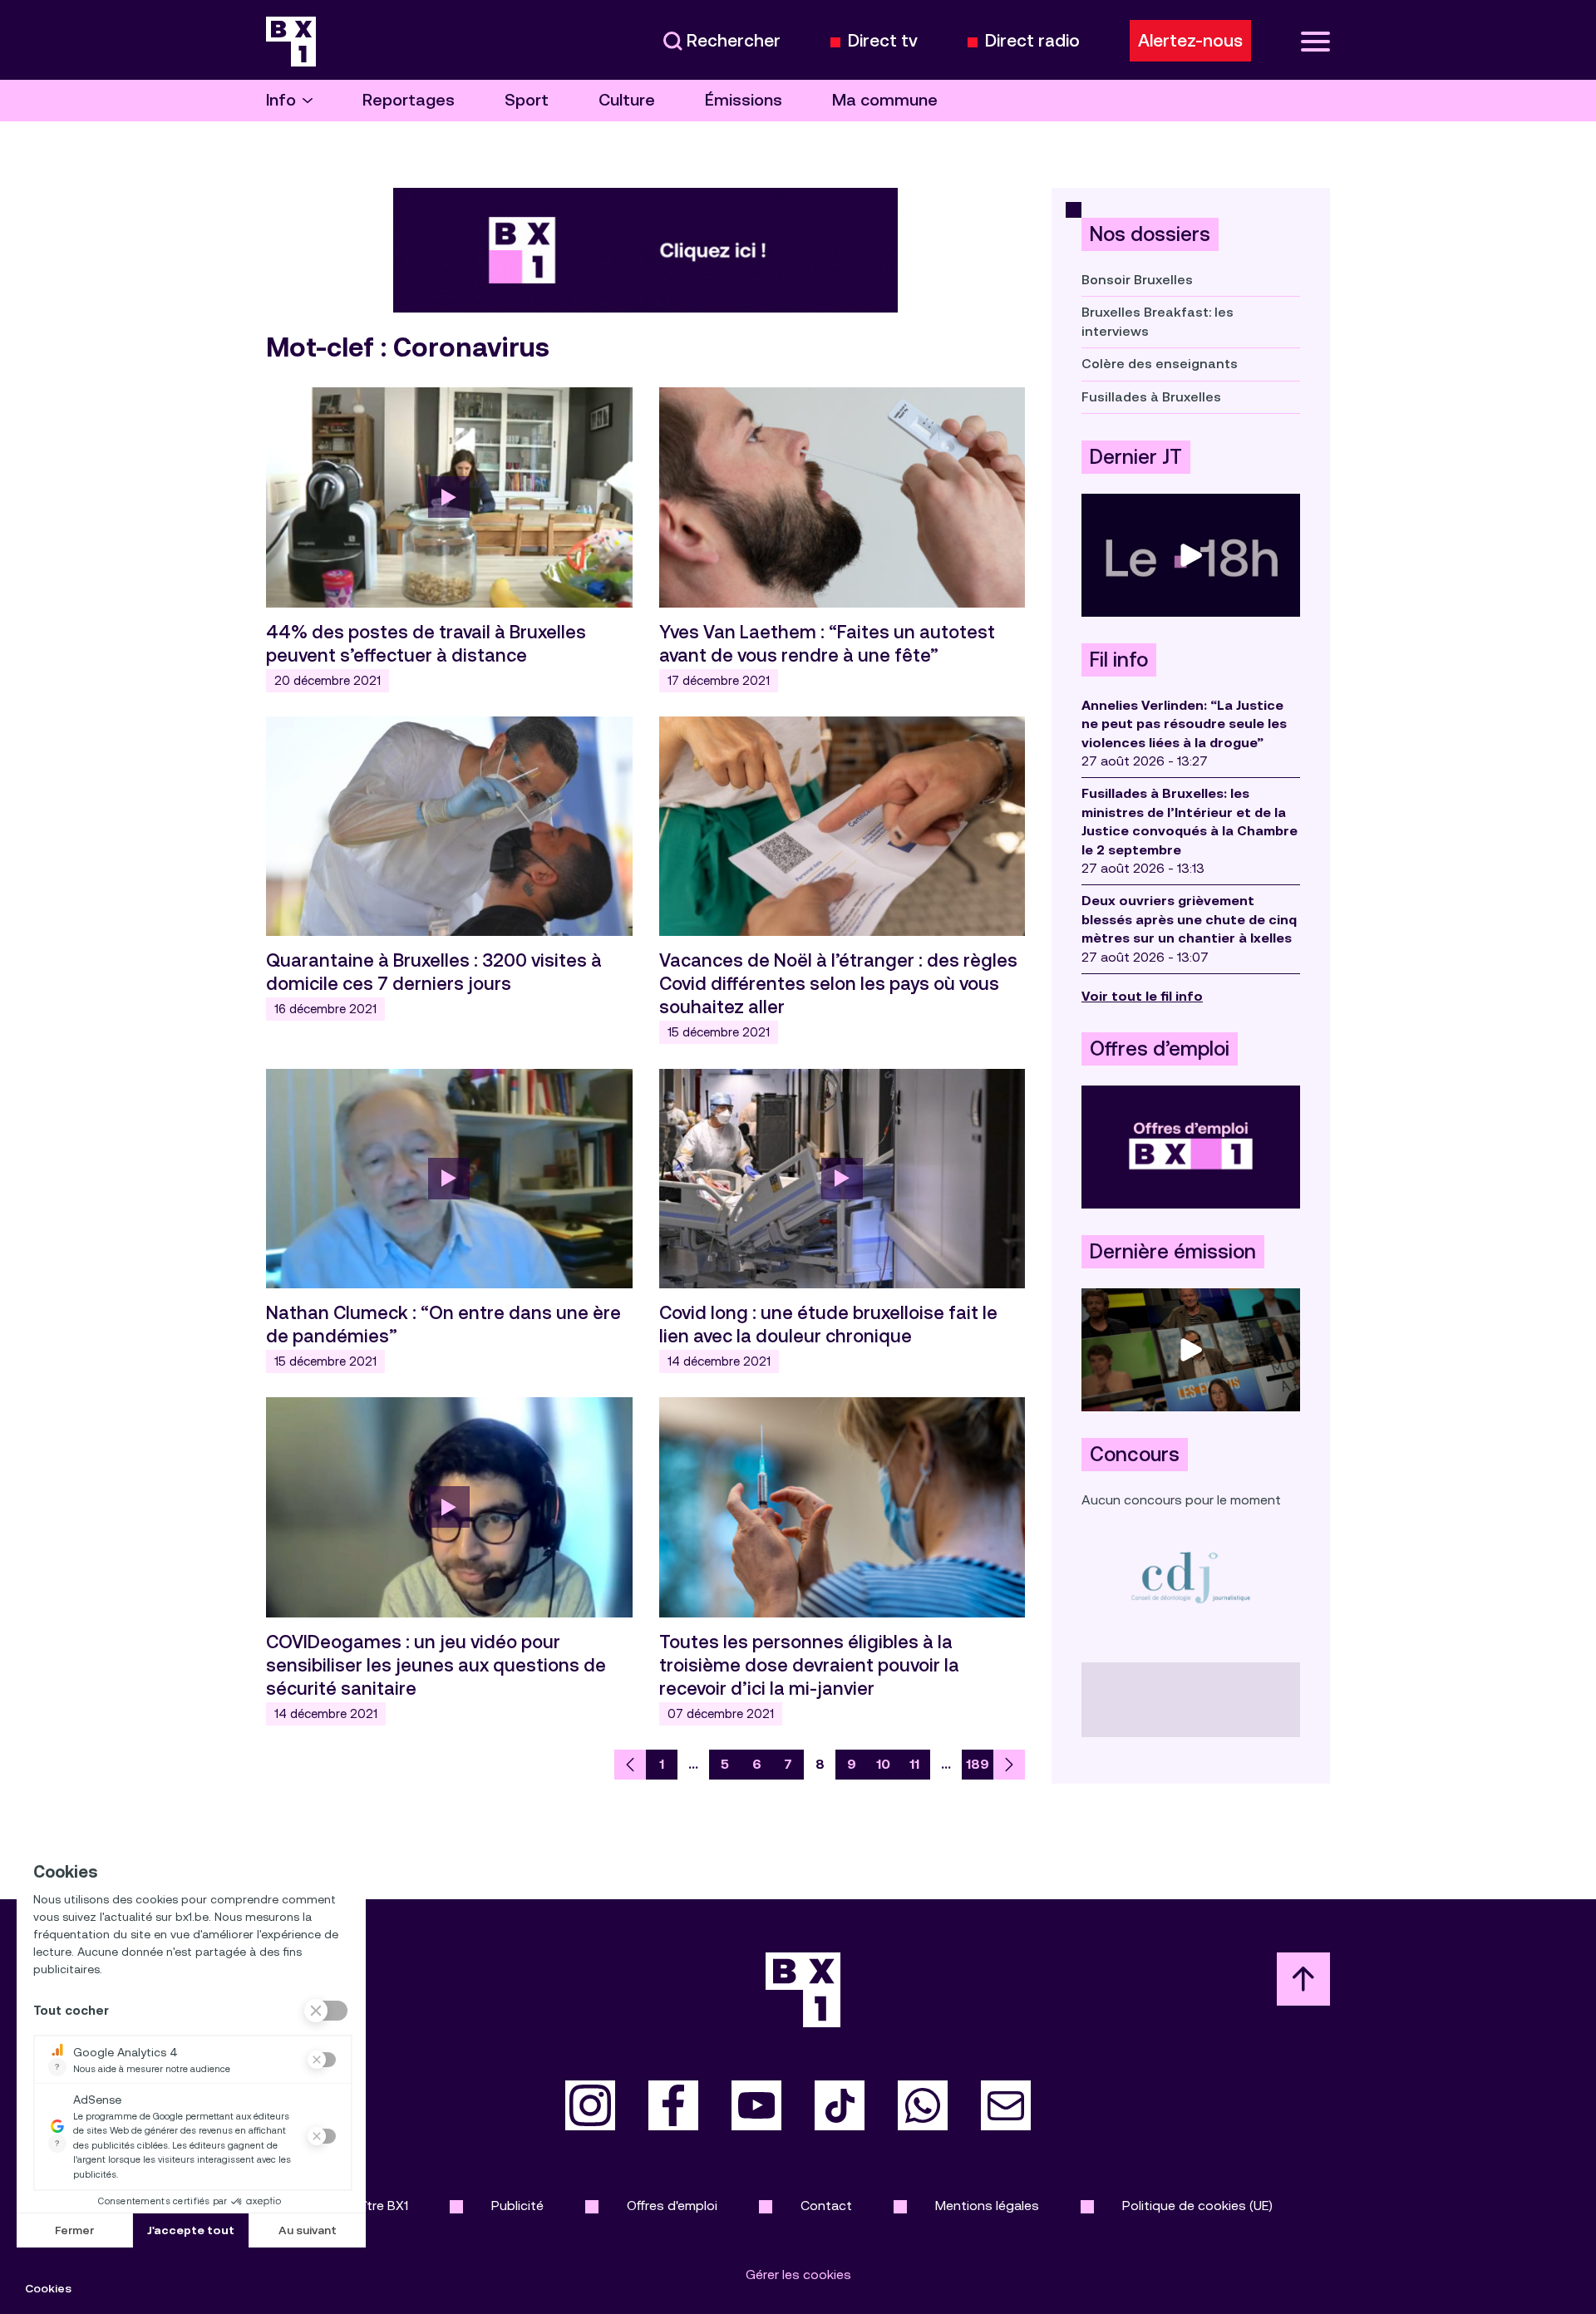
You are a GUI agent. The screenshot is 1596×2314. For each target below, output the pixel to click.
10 (883, 1764)
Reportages (409, 100)
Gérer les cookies (798, 2275)
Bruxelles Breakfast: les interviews (1158, 321)
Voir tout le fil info (1142, 996)
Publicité (517, 2206)
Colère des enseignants (1160, 364)
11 (914, 1764)
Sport (527, 100)
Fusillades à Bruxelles (1151, 397)
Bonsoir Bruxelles (1137, 280)
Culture (627, 100)
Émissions (744, 100)
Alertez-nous (1190, 41)
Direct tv (883, 41)
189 (978, 1764)
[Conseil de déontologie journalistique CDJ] (1191, 1577)
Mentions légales (987, 2206)
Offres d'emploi (672, 2206)
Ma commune (885, 100)
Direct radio (1032, 41)
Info (281, 100)
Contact (826, 2206)
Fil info (1119, 660)
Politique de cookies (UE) (1197, 2206)
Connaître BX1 (366, 2206)
